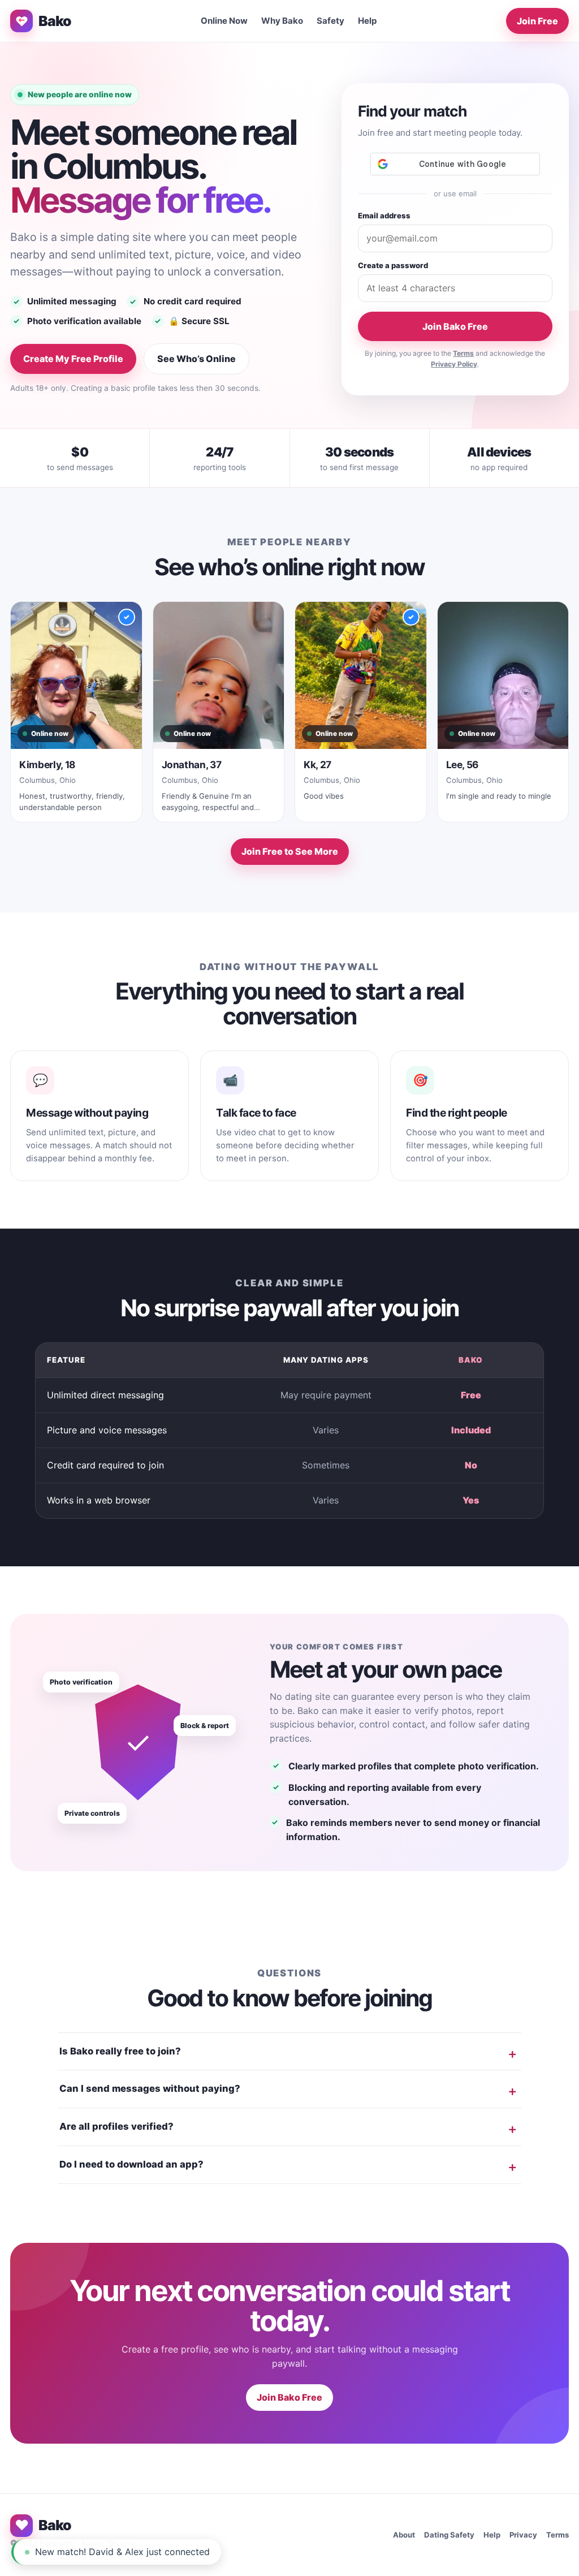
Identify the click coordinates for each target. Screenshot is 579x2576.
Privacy (523, 2535)
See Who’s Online (196, 359)
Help (368, 21)
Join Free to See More (290, 851)
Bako (55, 21)
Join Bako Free (455, 326)
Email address (384, 216)
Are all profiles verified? (116, 2126)
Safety (330, 21)
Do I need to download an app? (131, 2164)
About (404, 2535)
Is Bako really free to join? (120, 2051)
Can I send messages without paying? (150, 2088)
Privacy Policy (454, 364)
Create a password (393, 265)
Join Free (537, 21)
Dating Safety (449, 2535)
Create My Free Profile (73, 359)
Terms (463, 353)
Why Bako (282, 21)
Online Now (224, 21)
